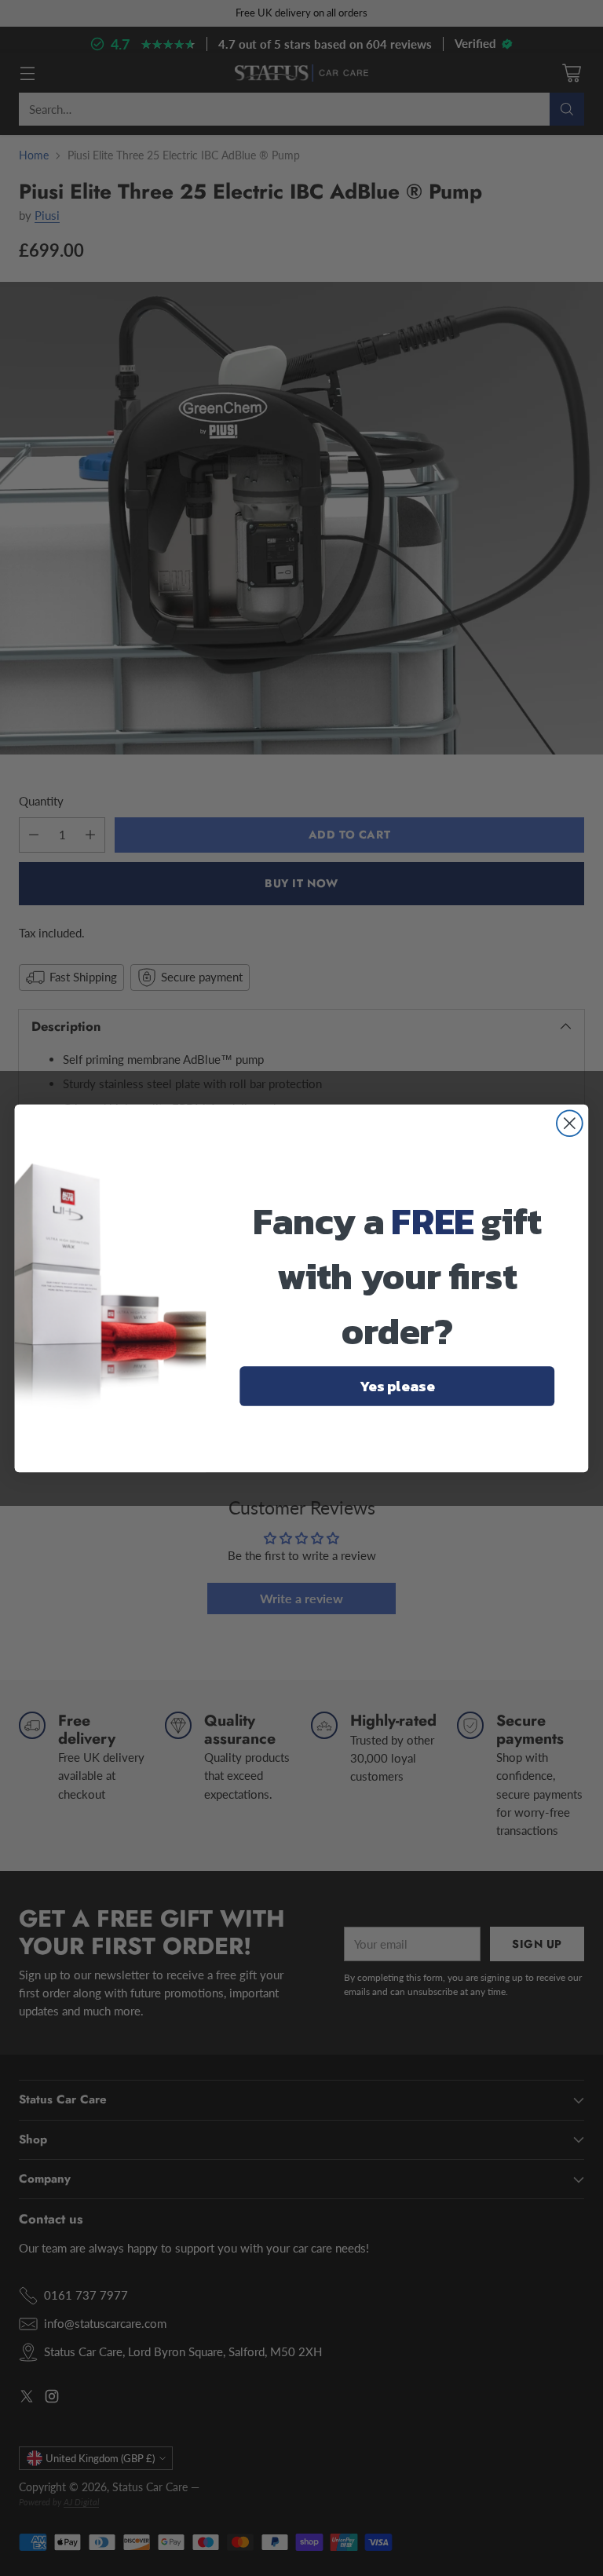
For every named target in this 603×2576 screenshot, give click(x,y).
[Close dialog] (570, 1123)
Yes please (397, 1386)
